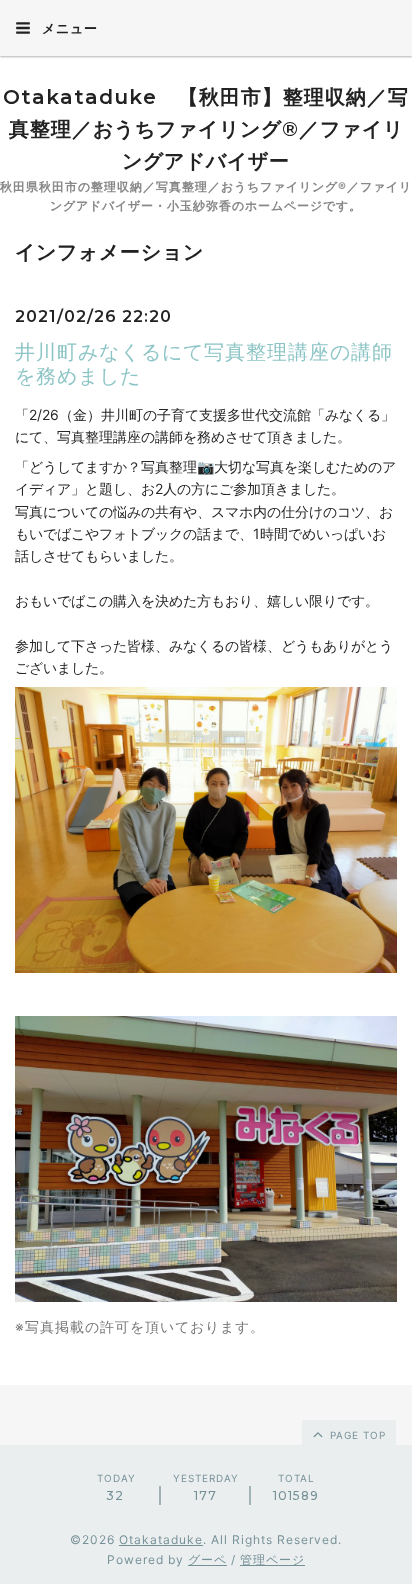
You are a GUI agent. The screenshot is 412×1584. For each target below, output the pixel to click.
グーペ (207, 1559)
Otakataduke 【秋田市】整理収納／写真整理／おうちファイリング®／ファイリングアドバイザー (206, 129)
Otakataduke (161, 1539)
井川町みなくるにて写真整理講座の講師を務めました (204, 364)
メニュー (68, 28)
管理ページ (272, 1559)
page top (356, 1435)
